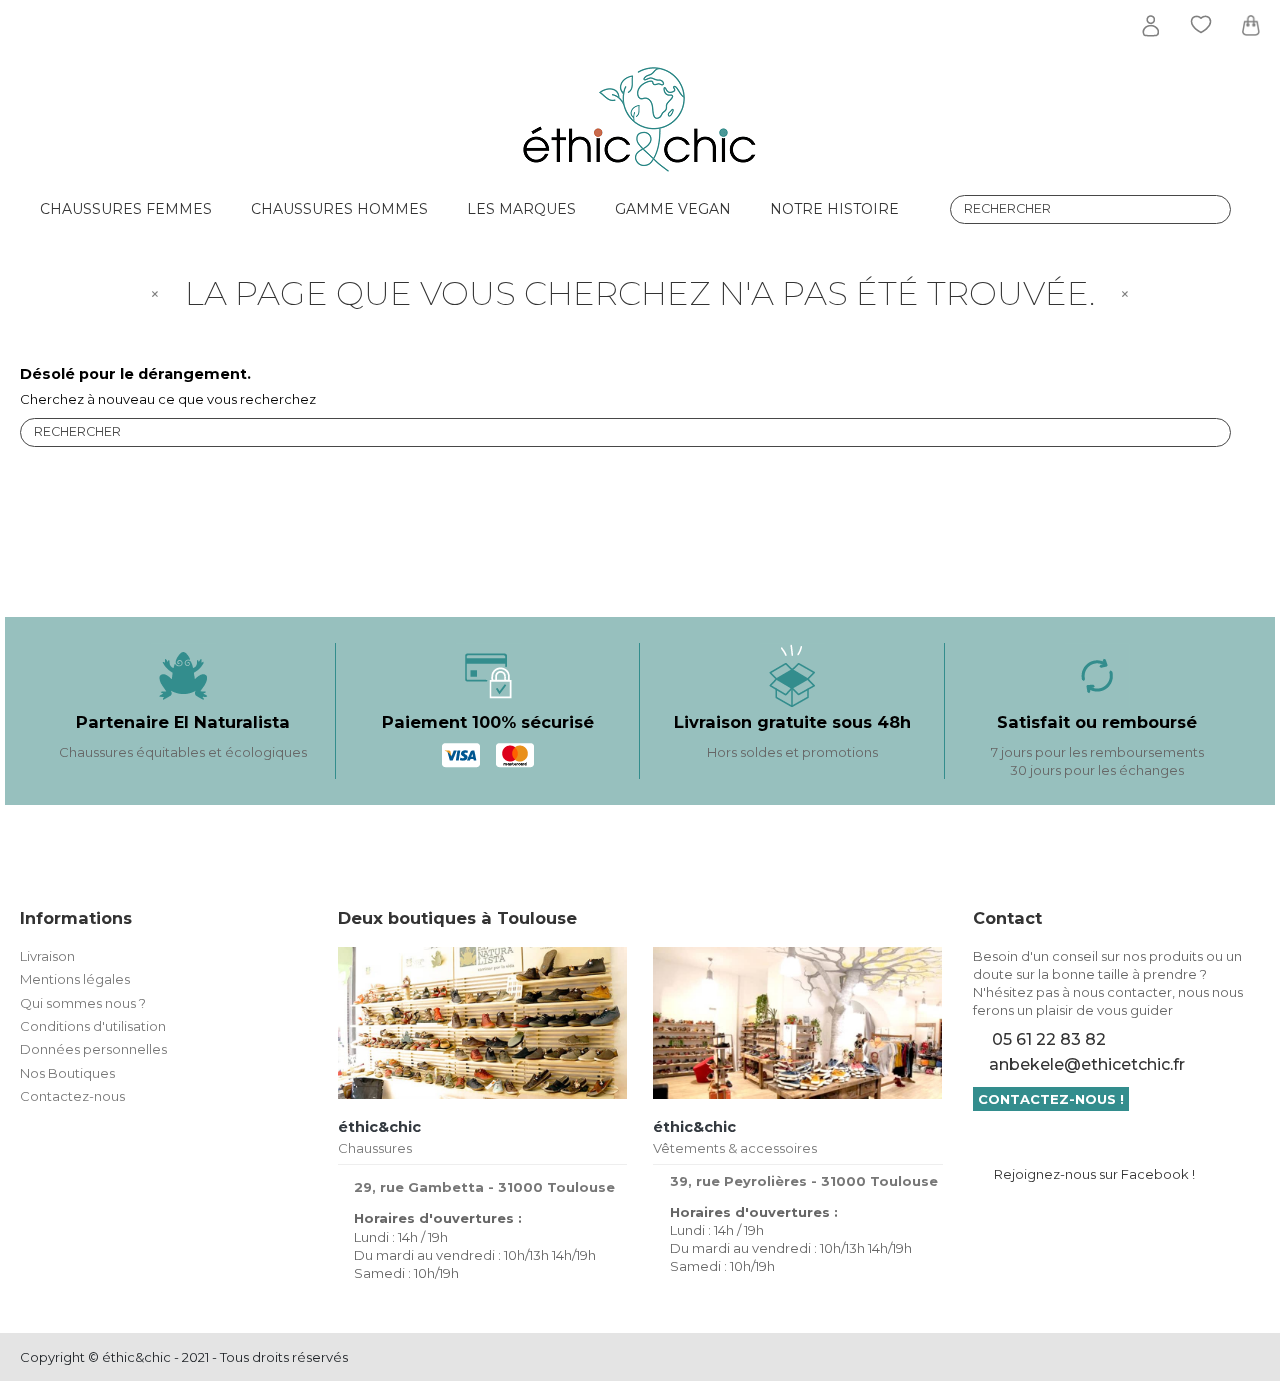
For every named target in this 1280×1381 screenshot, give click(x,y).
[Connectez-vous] (1151, 26)
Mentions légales (75, 979)
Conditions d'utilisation (93, 1026)
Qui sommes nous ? (83, 1003)
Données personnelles (93, 1049)
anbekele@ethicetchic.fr (1087, 1064)
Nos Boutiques (67, 1073)
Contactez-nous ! (1051, 1099)
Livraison (47, 956)
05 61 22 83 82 (1049, 1039)
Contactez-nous (72, 1096)
